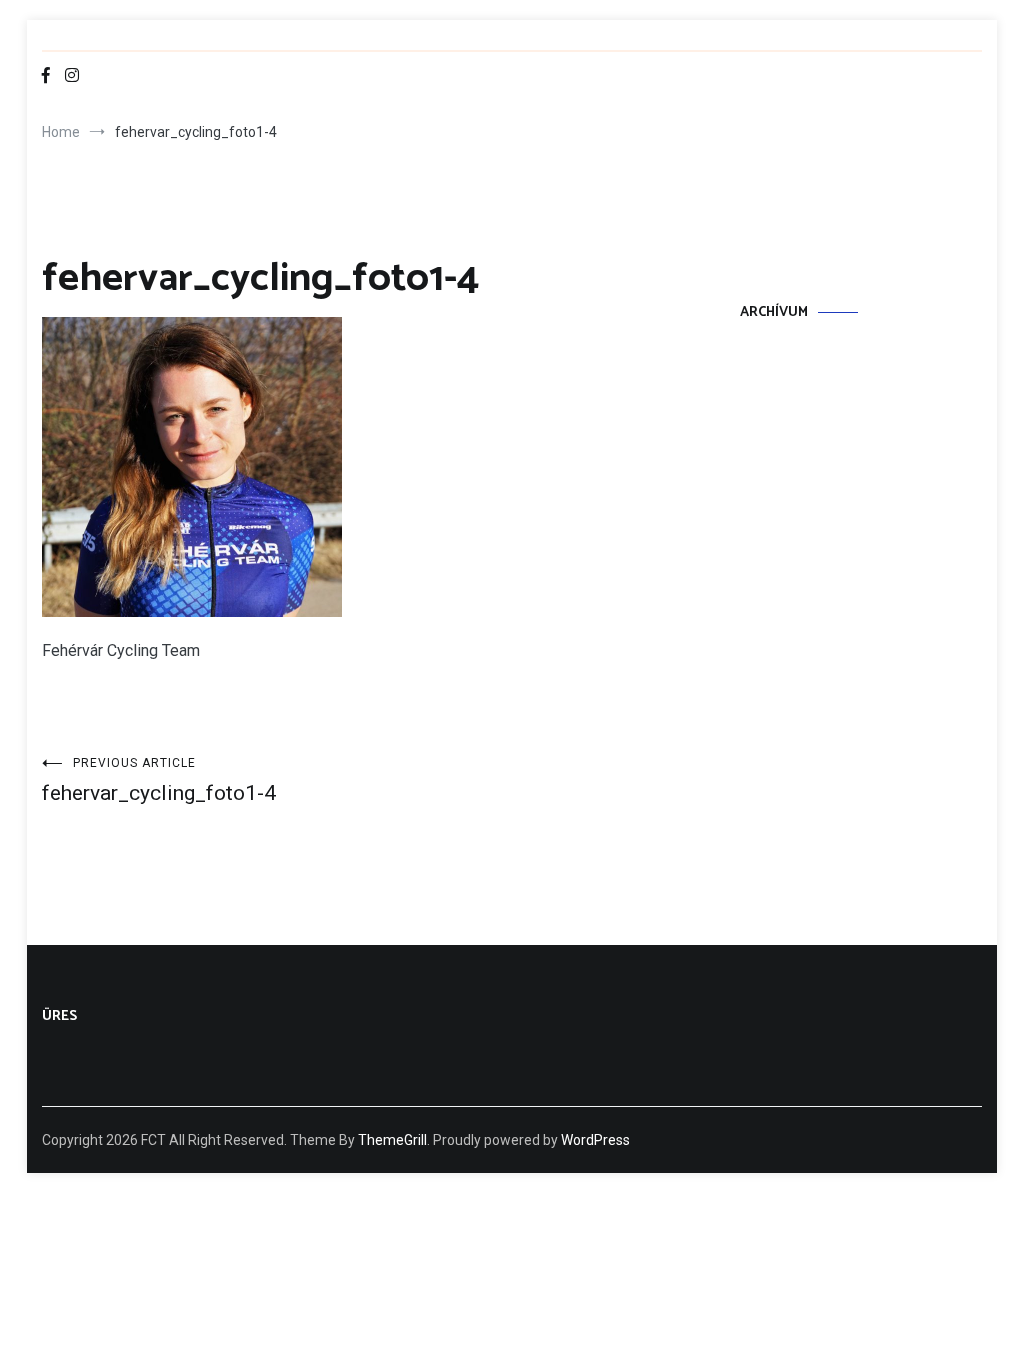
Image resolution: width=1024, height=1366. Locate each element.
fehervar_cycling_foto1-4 (159, 780)
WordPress (595, 1140)
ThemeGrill (392, 1140)
